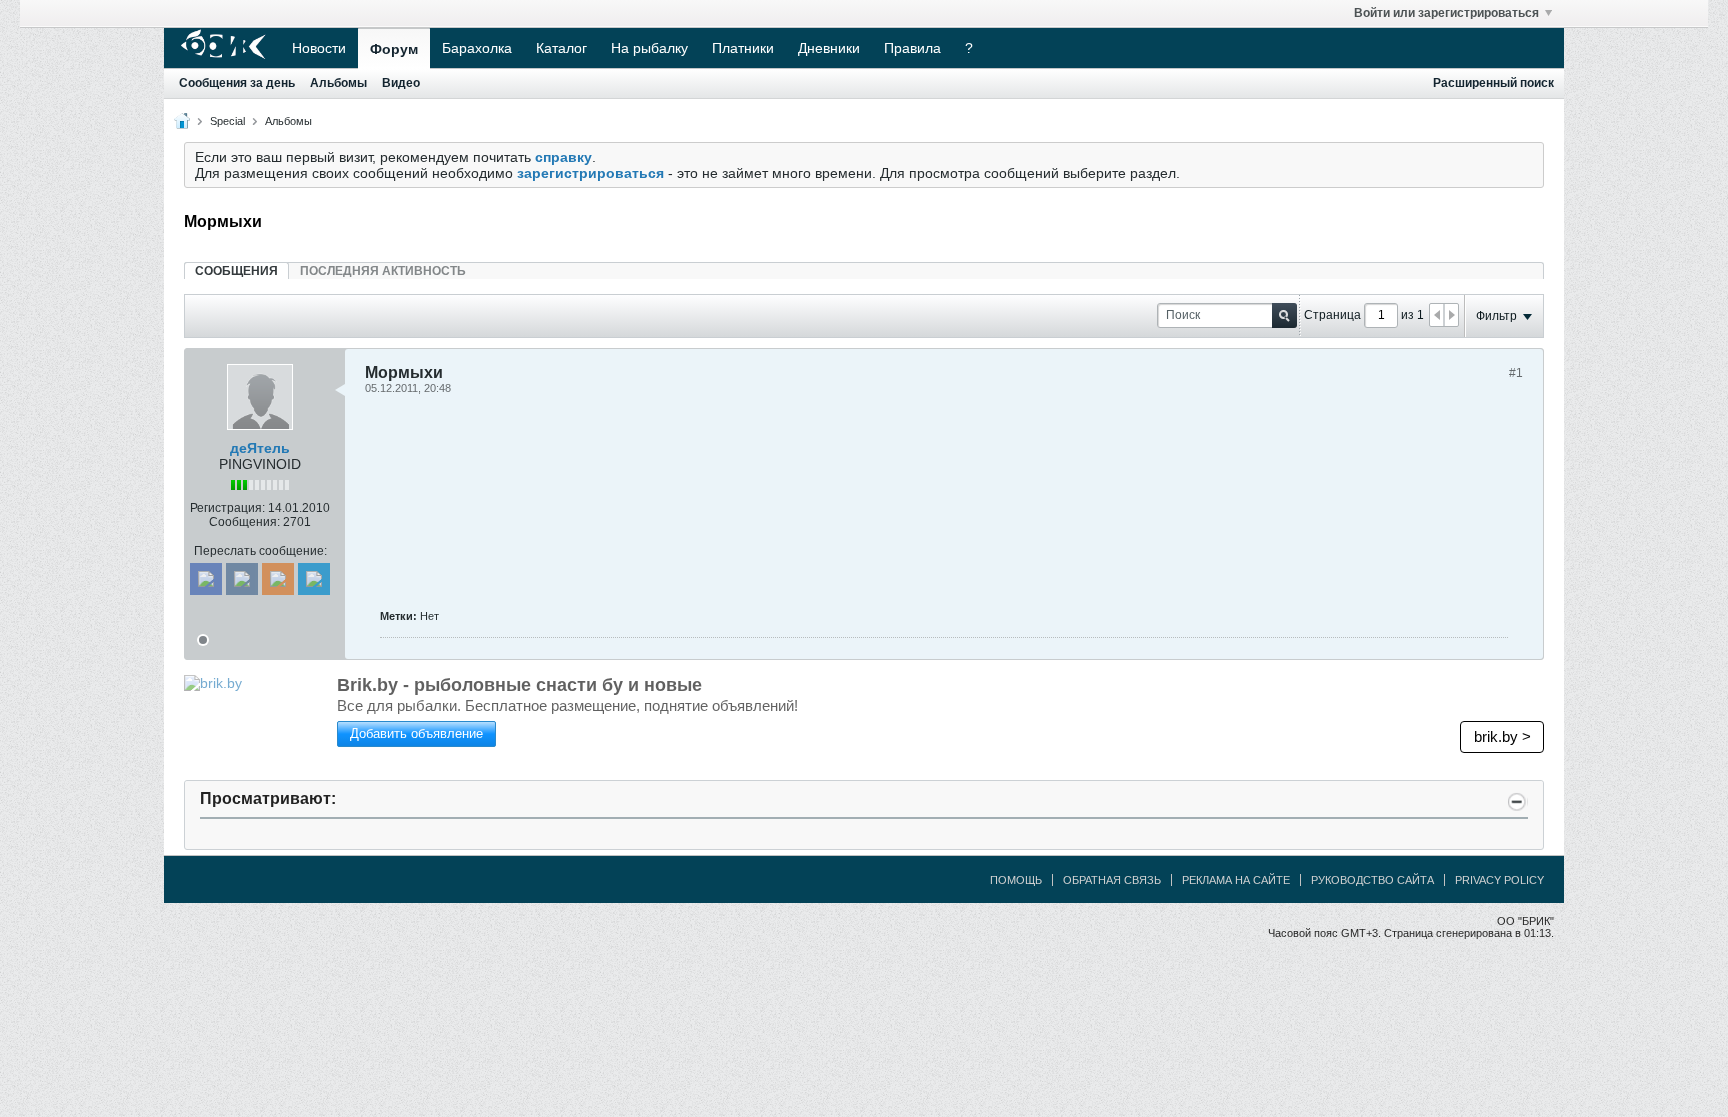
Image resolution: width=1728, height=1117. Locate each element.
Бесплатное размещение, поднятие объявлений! (567, 705)
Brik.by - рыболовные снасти (519, 685)
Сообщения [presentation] (236, 271)
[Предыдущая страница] (1437, 315)
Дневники (829, 48)
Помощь (1016, 880)
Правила (912, 48)
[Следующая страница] (1451, 315)
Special (227, 121)
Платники (743, 48)
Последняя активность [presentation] (383, 271)
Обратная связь (1112, 880)
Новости (319, 48)
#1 (1516, 373)
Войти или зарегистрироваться (1446, 13)
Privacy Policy (1499, 880)
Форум (394, 49)
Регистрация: (227, 508)
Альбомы (338, 83)
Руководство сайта (1372, 880)
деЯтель (260, 448)
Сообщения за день (237, 83)
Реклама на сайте (1236, 880)
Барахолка (477, 48)
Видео (401, 83)
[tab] (236, 270)
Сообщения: (244, 522)
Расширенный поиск (1493, 83)
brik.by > (1502, 736)
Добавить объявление (416, 733)
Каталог (561, 48)
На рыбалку (649, 48)
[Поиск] (1284, 315)
